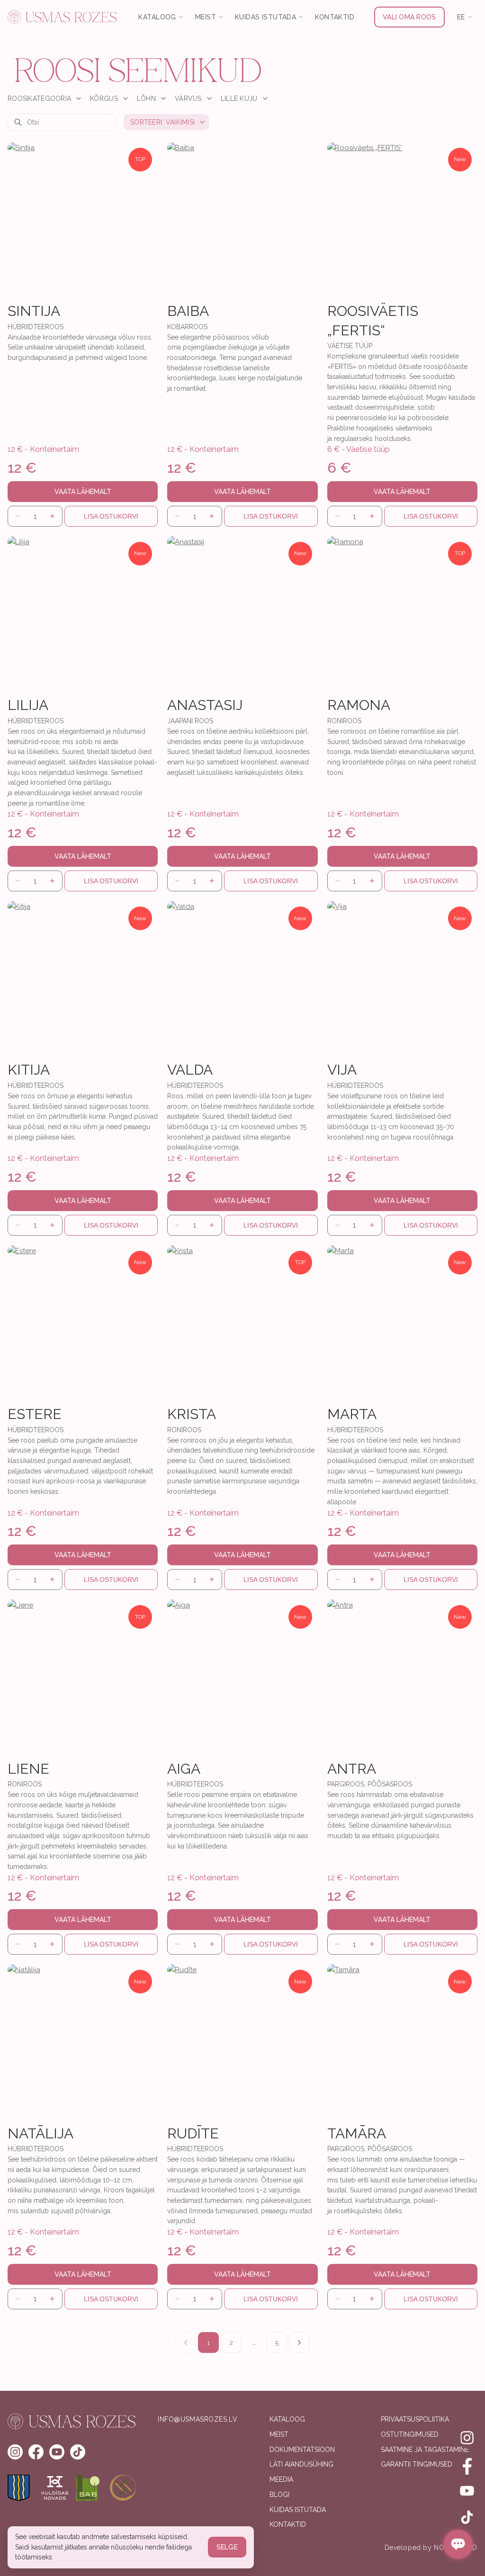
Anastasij (205, 705)
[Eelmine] (186, 2343)
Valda (190, 1070)
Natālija (40, 2133)
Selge (227, 2547)
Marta (352, 1414)
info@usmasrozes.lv (198, 2419)
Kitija (29, 1070)
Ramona (359, 705)
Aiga (184, 1769)
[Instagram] (467, 2438)
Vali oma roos (409, 17)
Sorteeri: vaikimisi (162, 122)
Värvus (188, 99)
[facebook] (36, 2452)
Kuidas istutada (298, 2510)
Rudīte (193, 2133)
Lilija (28, 705)
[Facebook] (467, 2464)
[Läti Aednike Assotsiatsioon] (89, 2488)
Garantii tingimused (417, 2464)
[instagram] (15, 2452)
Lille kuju (239, 99)
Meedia (281, 2479)
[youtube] (57, 2452)
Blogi (279, 2495)
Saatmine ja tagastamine (425, 2450)
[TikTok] (467, 2517)
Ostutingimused (410, 2434)
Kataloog (287, 2419)
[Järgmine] (299, 2343)
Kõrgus (104, 99)
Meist (279, 2434)
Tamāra (357, 2133)
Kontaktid (335, 17)
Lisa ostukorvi (111, 516)
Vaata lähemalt (83, 492)
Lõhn (146, 99)
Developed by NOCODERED (431, 2548)
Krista (192, 1414)
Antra (352, 1769)
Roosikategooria (39, 99)
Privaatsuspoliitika (415, 2419)
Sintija (34, 311)
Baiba (188, 311)
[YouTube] (467, 2491)
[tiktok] (78, 2452)
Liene (28, 1769)
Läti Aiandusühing (301, 2464)
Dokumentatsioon (302, 2450)
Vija (342, 1070)
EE (461, 17)
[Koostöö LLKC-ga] (123, 2488)
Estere (35, 1414)
